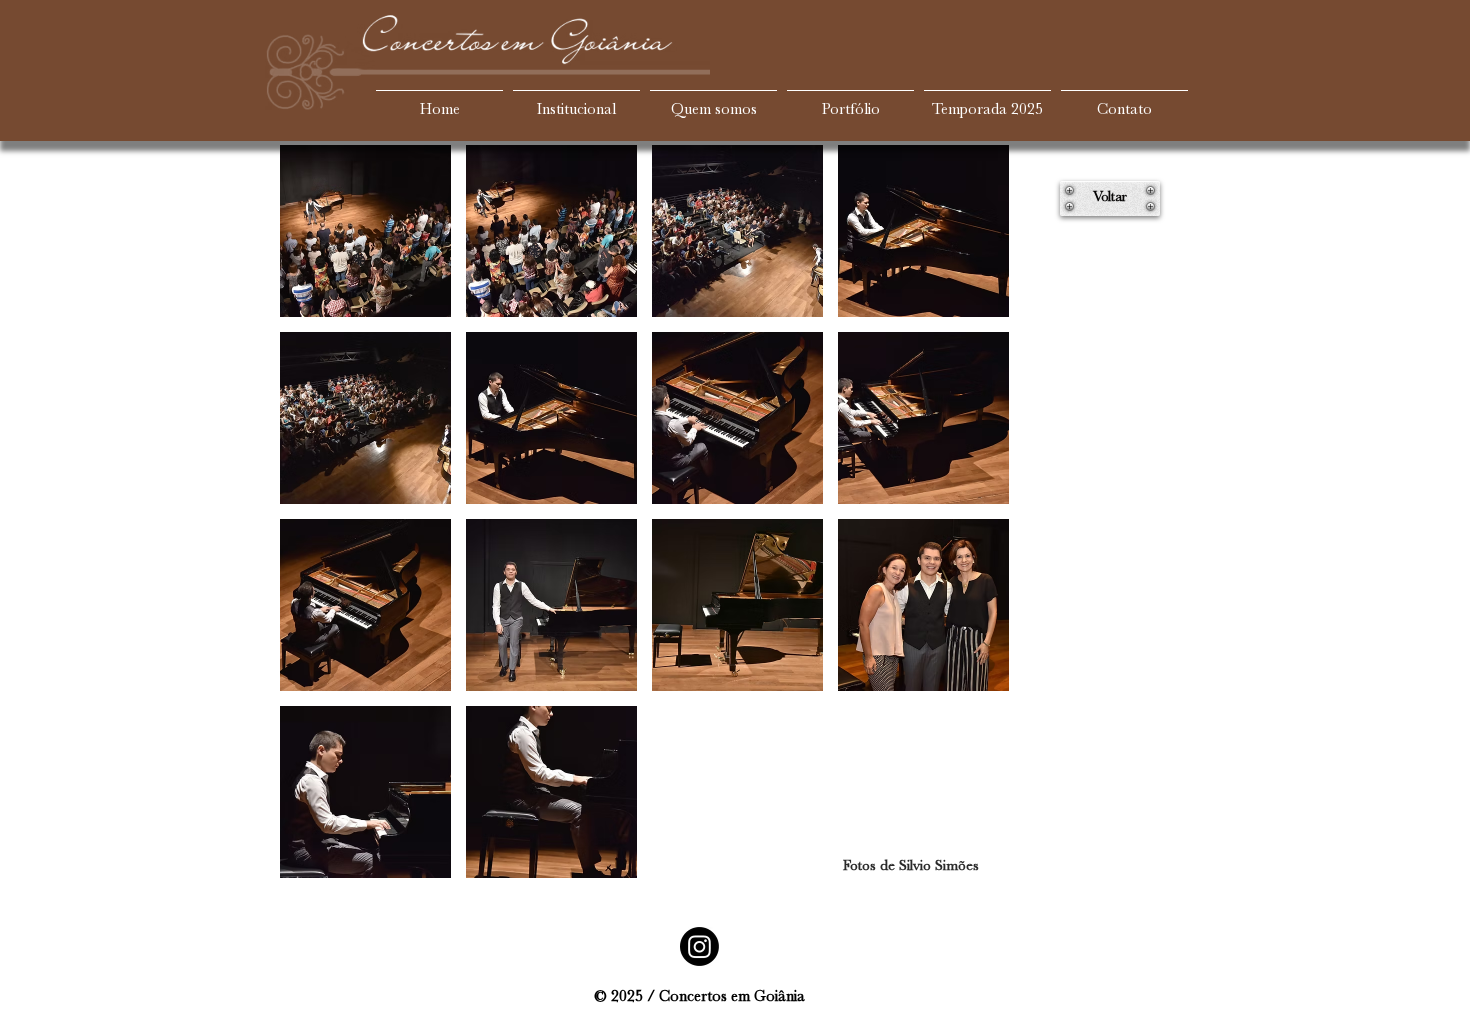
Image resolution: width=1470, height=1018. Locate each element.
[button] (365, 231)
